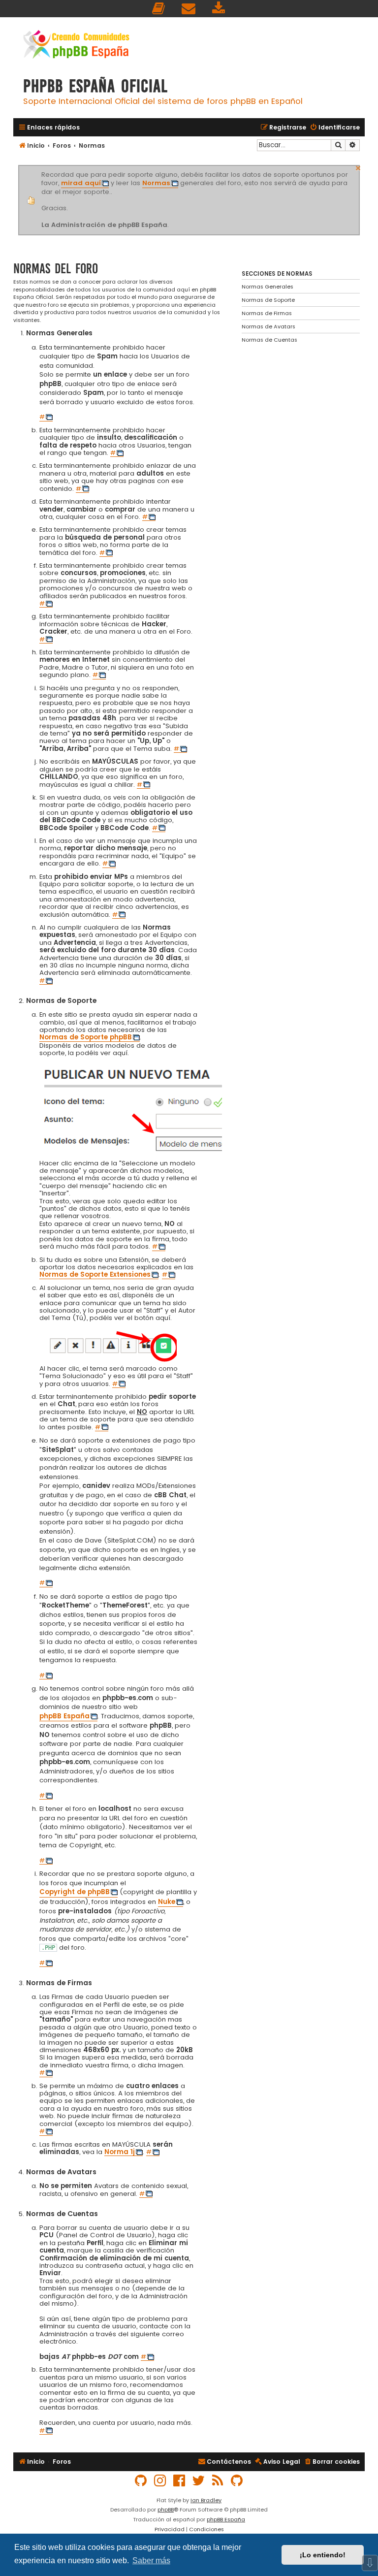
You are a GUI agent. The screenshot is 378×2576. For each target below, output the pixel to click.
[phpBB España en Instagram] (160, 2481)
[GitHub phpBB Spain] (141, 2481)
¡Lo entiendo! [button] (323, 2555)
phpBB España (226, 2519)
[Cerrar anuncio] (358, 167)
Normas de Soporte (268, 300)
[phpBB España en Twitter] (199, 2481)
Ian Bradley (206, 2500)
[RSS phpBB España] (218, 2481)
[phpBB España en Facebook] (180, 2481)
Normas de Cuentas (269, 340)
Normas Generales (268, 287)
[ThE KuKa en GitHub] (237, 2481)
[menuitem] (159, 9)
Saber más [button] (151, 2560)
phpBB (166, 2510)
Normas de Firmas (267, 313)
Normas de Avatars (268, 326)
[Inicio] (76, 46)
